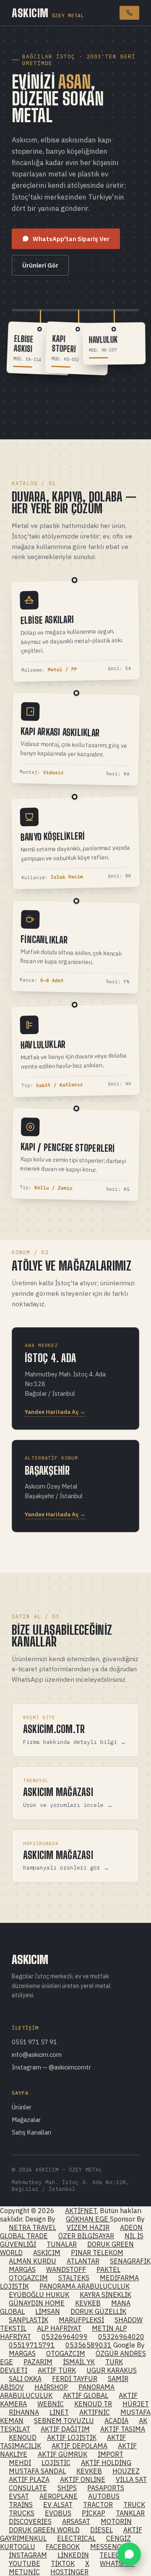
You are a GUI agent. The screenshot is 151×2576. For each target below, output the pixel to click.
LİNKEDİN (73, 2555)
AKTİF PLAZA (29, 2479)
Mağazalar (26, 2120)
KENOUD (23, 2437)
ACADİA (116, 2421)
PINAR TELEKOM (97, 2253)
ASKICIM (48, 13)
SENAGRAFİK (130, 2261)
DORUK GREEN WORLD (44, 2530)
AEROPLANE (59, 2496)
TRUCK (134, 2505)
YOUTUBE (25, 2563)
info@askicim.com (37, 2055)
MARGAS (22, 2269)
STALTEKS (74, 2278)
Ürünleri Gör (40, 265)
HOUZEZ (126, 2471)
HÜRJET (136, 2404)
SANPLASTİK (29, 2320)
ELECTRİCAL (76, 2538)
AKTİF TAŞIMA (123, 2429)
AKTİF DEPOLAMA (79, 2446)
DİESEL (102, 2530)
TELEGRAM (117, 2555)
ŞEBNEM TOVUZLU (64, 2421)
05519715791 (32, 2345)
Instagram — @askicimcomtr (51, 2067)
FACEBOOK (63, 2547)
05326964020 (121, 2337)
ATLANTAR (83, 2261)
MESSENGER (110, 2547)
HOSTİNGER (69, 2572)
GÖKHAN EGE (88, 2219)
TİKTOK (63, 2563)
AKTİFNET (81, 2211)
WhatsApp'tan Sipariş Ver (71, 239)
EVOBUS (58, 2513)
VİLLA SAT (131, 2479)
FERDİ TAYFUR (75, 2379)
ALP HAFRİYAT (59, 2328)
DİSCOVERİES (30, 2521)
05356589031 (89, 2345)
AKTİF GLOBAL (86, 2395)
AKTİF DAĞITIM (65, 2429)
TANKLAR (130, 2513)
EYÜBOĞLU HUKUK (39, 2295)
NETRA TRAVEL (33, 2227)
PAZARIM (38, 2362)
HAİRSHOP (51, 2387)
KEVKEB (88, 2303)
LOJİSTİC (56, 2463)
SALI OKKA (25, 2379)
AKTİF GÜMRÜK (62, 2454)
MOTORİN (116, 2521)
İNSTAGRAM (28, 2555)
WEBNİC (51, 2404)
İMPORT (111, 2454)
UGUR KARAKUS (112, 2370)
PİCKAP (94, 2513)
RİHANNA (24, 2412)
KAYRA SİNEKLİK (105, 2295)
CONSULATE (28, 2488)
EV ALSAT (58, 2505)
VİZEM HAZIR (88, 2227)
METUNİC (24, 2572)
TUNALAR (62, 2244)
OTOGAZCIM (28, 2278)
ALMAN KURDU (33, 2261)
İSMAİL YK (79, 2362)
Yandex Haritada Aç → (55, 1412)
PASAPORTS (106, 2488)
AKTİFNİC (95, 2412)
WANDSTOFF (66, 2269)
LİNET (59, 2412)
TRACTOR (98, 2505)
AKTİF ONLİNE (83, 2479)
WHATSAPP (117, 2563)
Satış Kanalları (31, 2132)
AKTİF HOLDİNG (106, 2463)
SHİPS (67, 2488)
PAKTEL (108, 2269)
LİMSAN (48, 2311)
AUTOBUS (104, 2496)
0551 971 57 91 (34, 2042)
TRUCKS (22, 2513)
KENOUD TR (93, 2404)
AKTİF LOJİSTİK (72, 2437)
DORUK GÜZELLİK (98, 2311)
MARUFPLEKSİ (81, 2320)
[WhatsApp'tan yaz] (129, 2554)
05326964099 (65, 2337)
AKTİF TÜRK (57, 2370)
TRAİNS (21, 2505)
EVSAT (19, 2496)
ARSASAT (76, 2521)
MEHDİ (20, 2463)
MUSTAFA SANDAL (37, 2471)
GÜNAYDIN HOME (37, 2303)
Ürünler (22, 2107)
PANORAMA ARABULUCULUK (85, 2286)
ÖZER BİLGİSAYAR (86, 2236)
